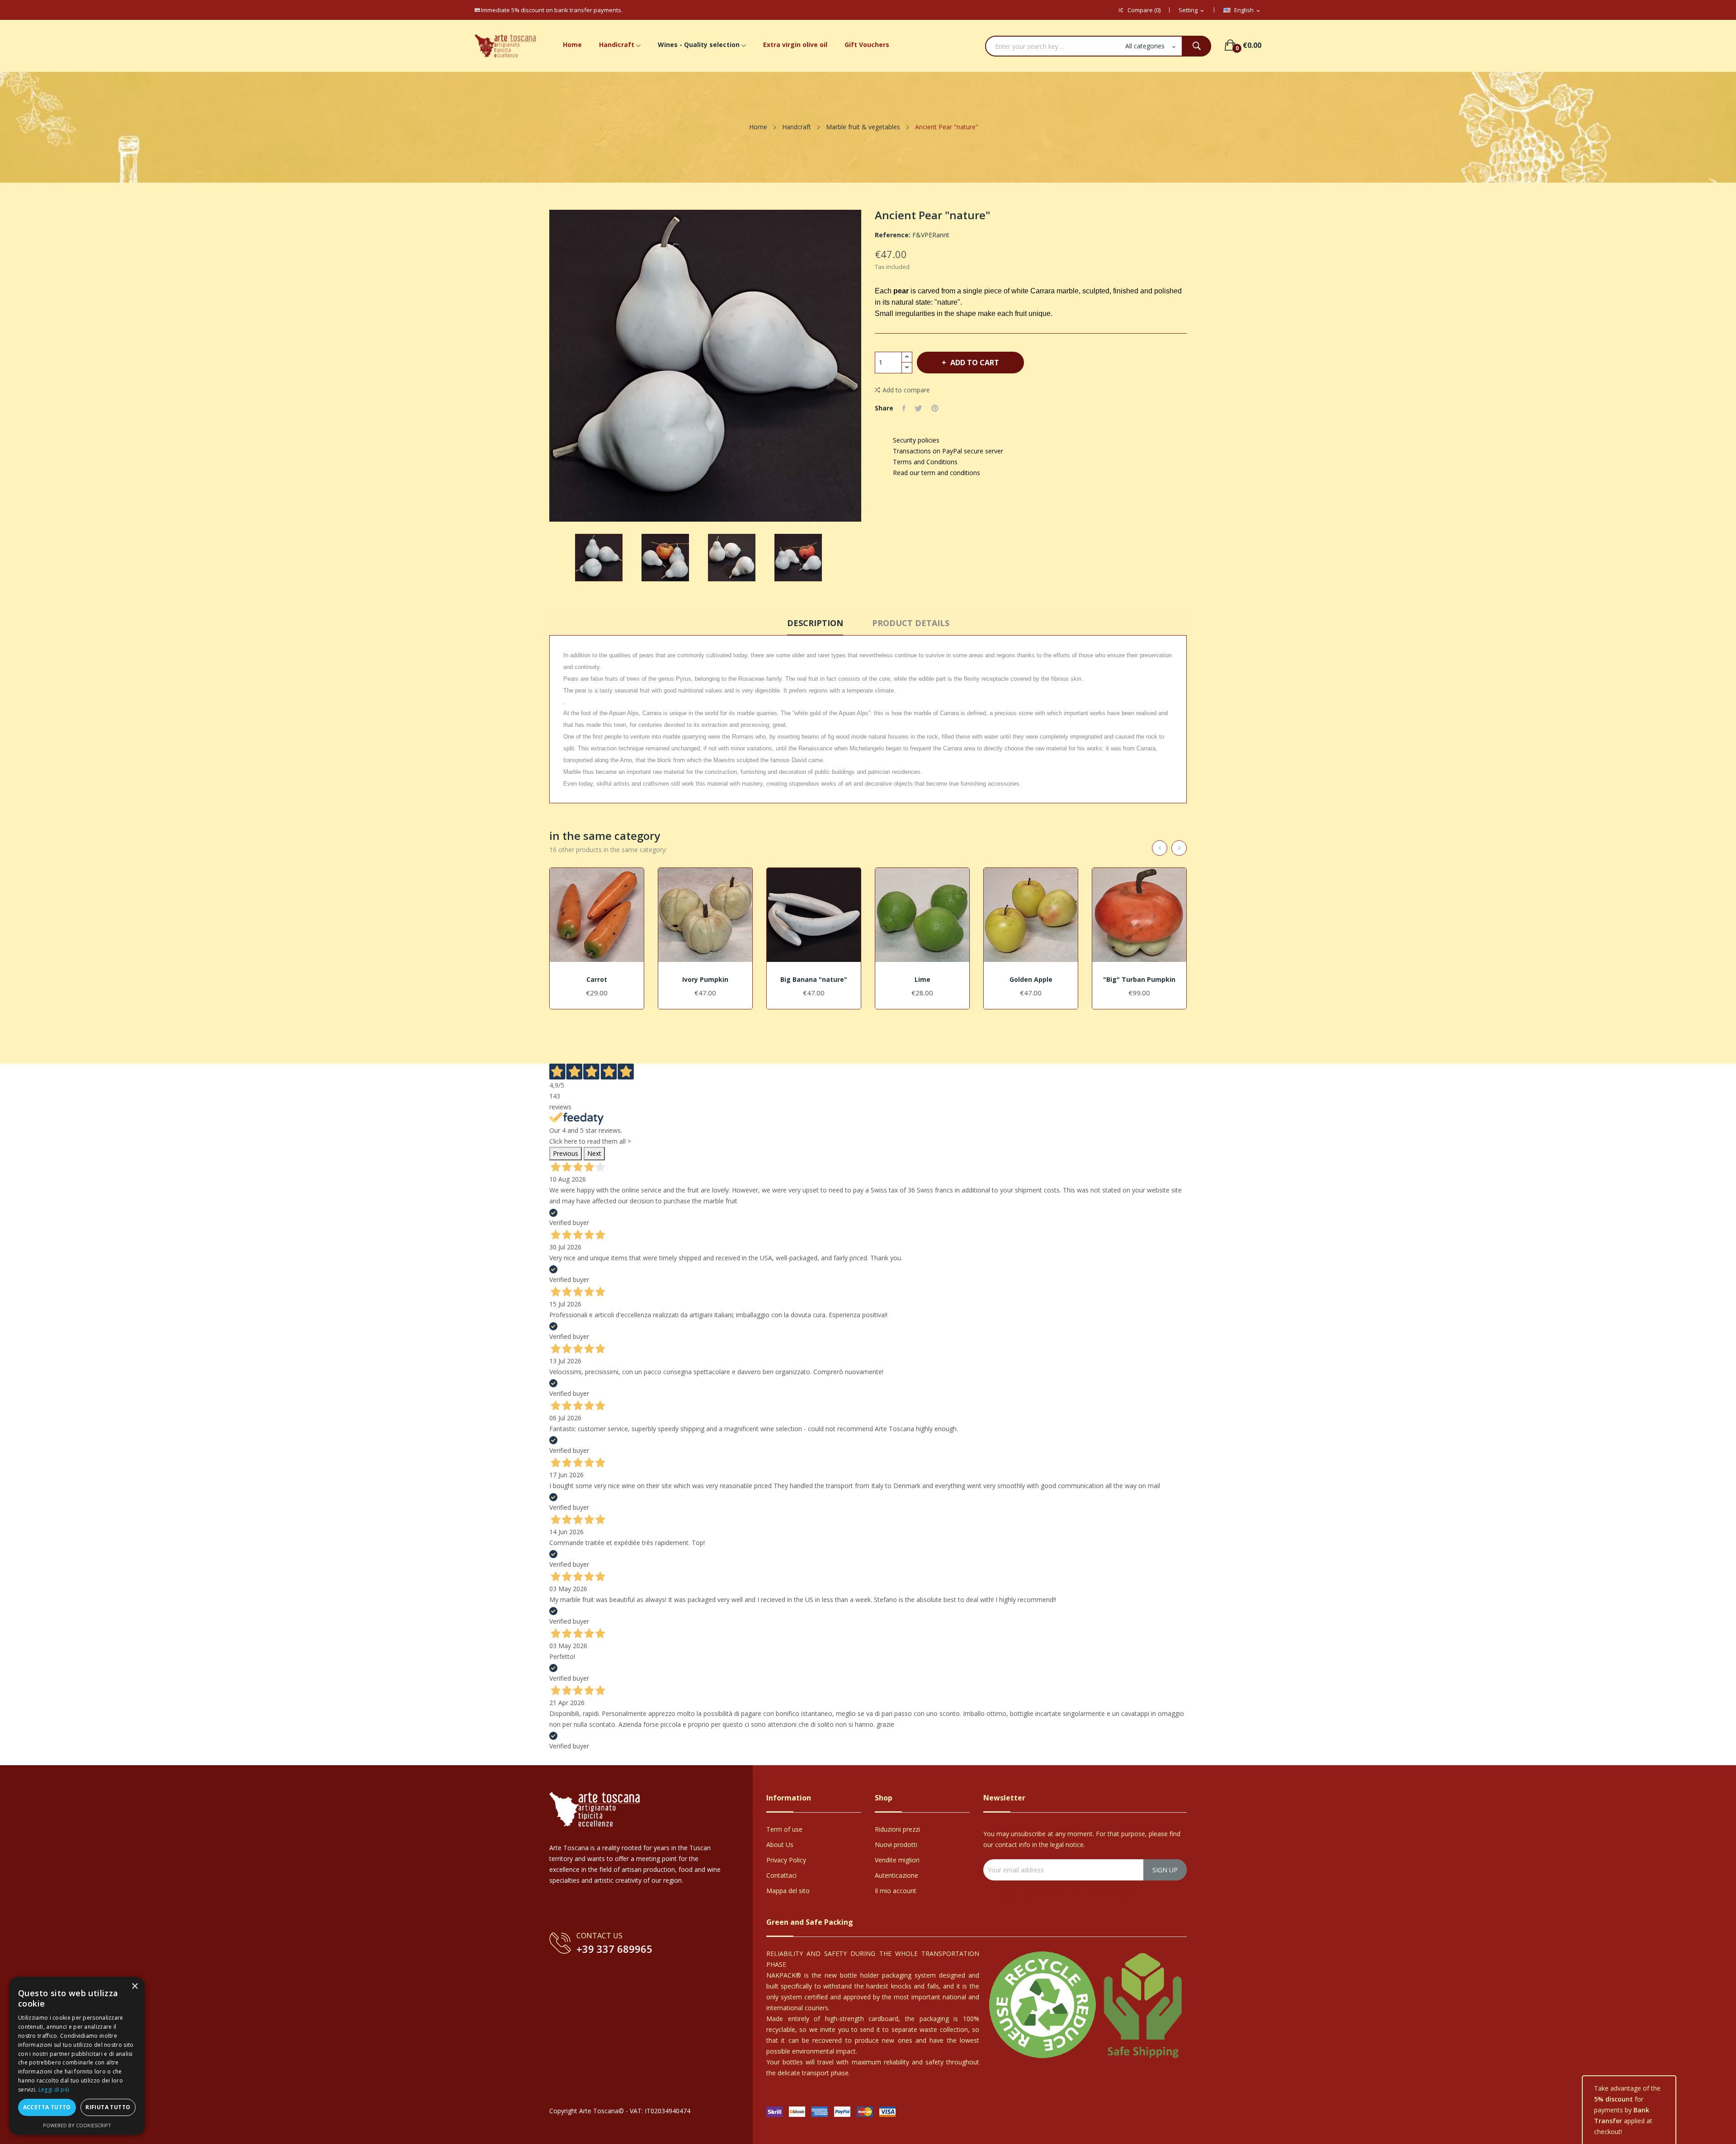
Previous (566, 1153)
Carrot (597, 980)
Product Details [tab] (911, 623)
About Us (780, 1845)
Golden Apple (1031, 980)
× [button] (134, 1986)
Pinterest (935, 408)
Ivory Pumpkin (705, 980)
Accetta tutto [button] (47, 2107)
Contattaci (781, 1875)
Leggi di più (54, 2090)
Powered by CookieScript (77, 2125)
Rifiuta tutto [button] (108, 2107)
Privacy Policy (786, 1860)
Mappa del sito (788, 1891)
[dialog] (77, 2056)
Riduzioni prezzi (897, 1829)
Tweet (918, 408)
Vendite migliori (897, 1860)
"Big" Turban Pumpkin (1139, 980)
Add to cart (975, 363)
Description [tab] (815, 623)
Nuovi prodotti (896, 1845)
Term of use (784, 1829)
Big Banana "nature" (814, 980)
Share (904, 408)
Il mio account (896, 1891)
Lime (922, 980)
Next (594, 1153)
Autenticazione (896, 1875)
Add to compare (906, 390)
